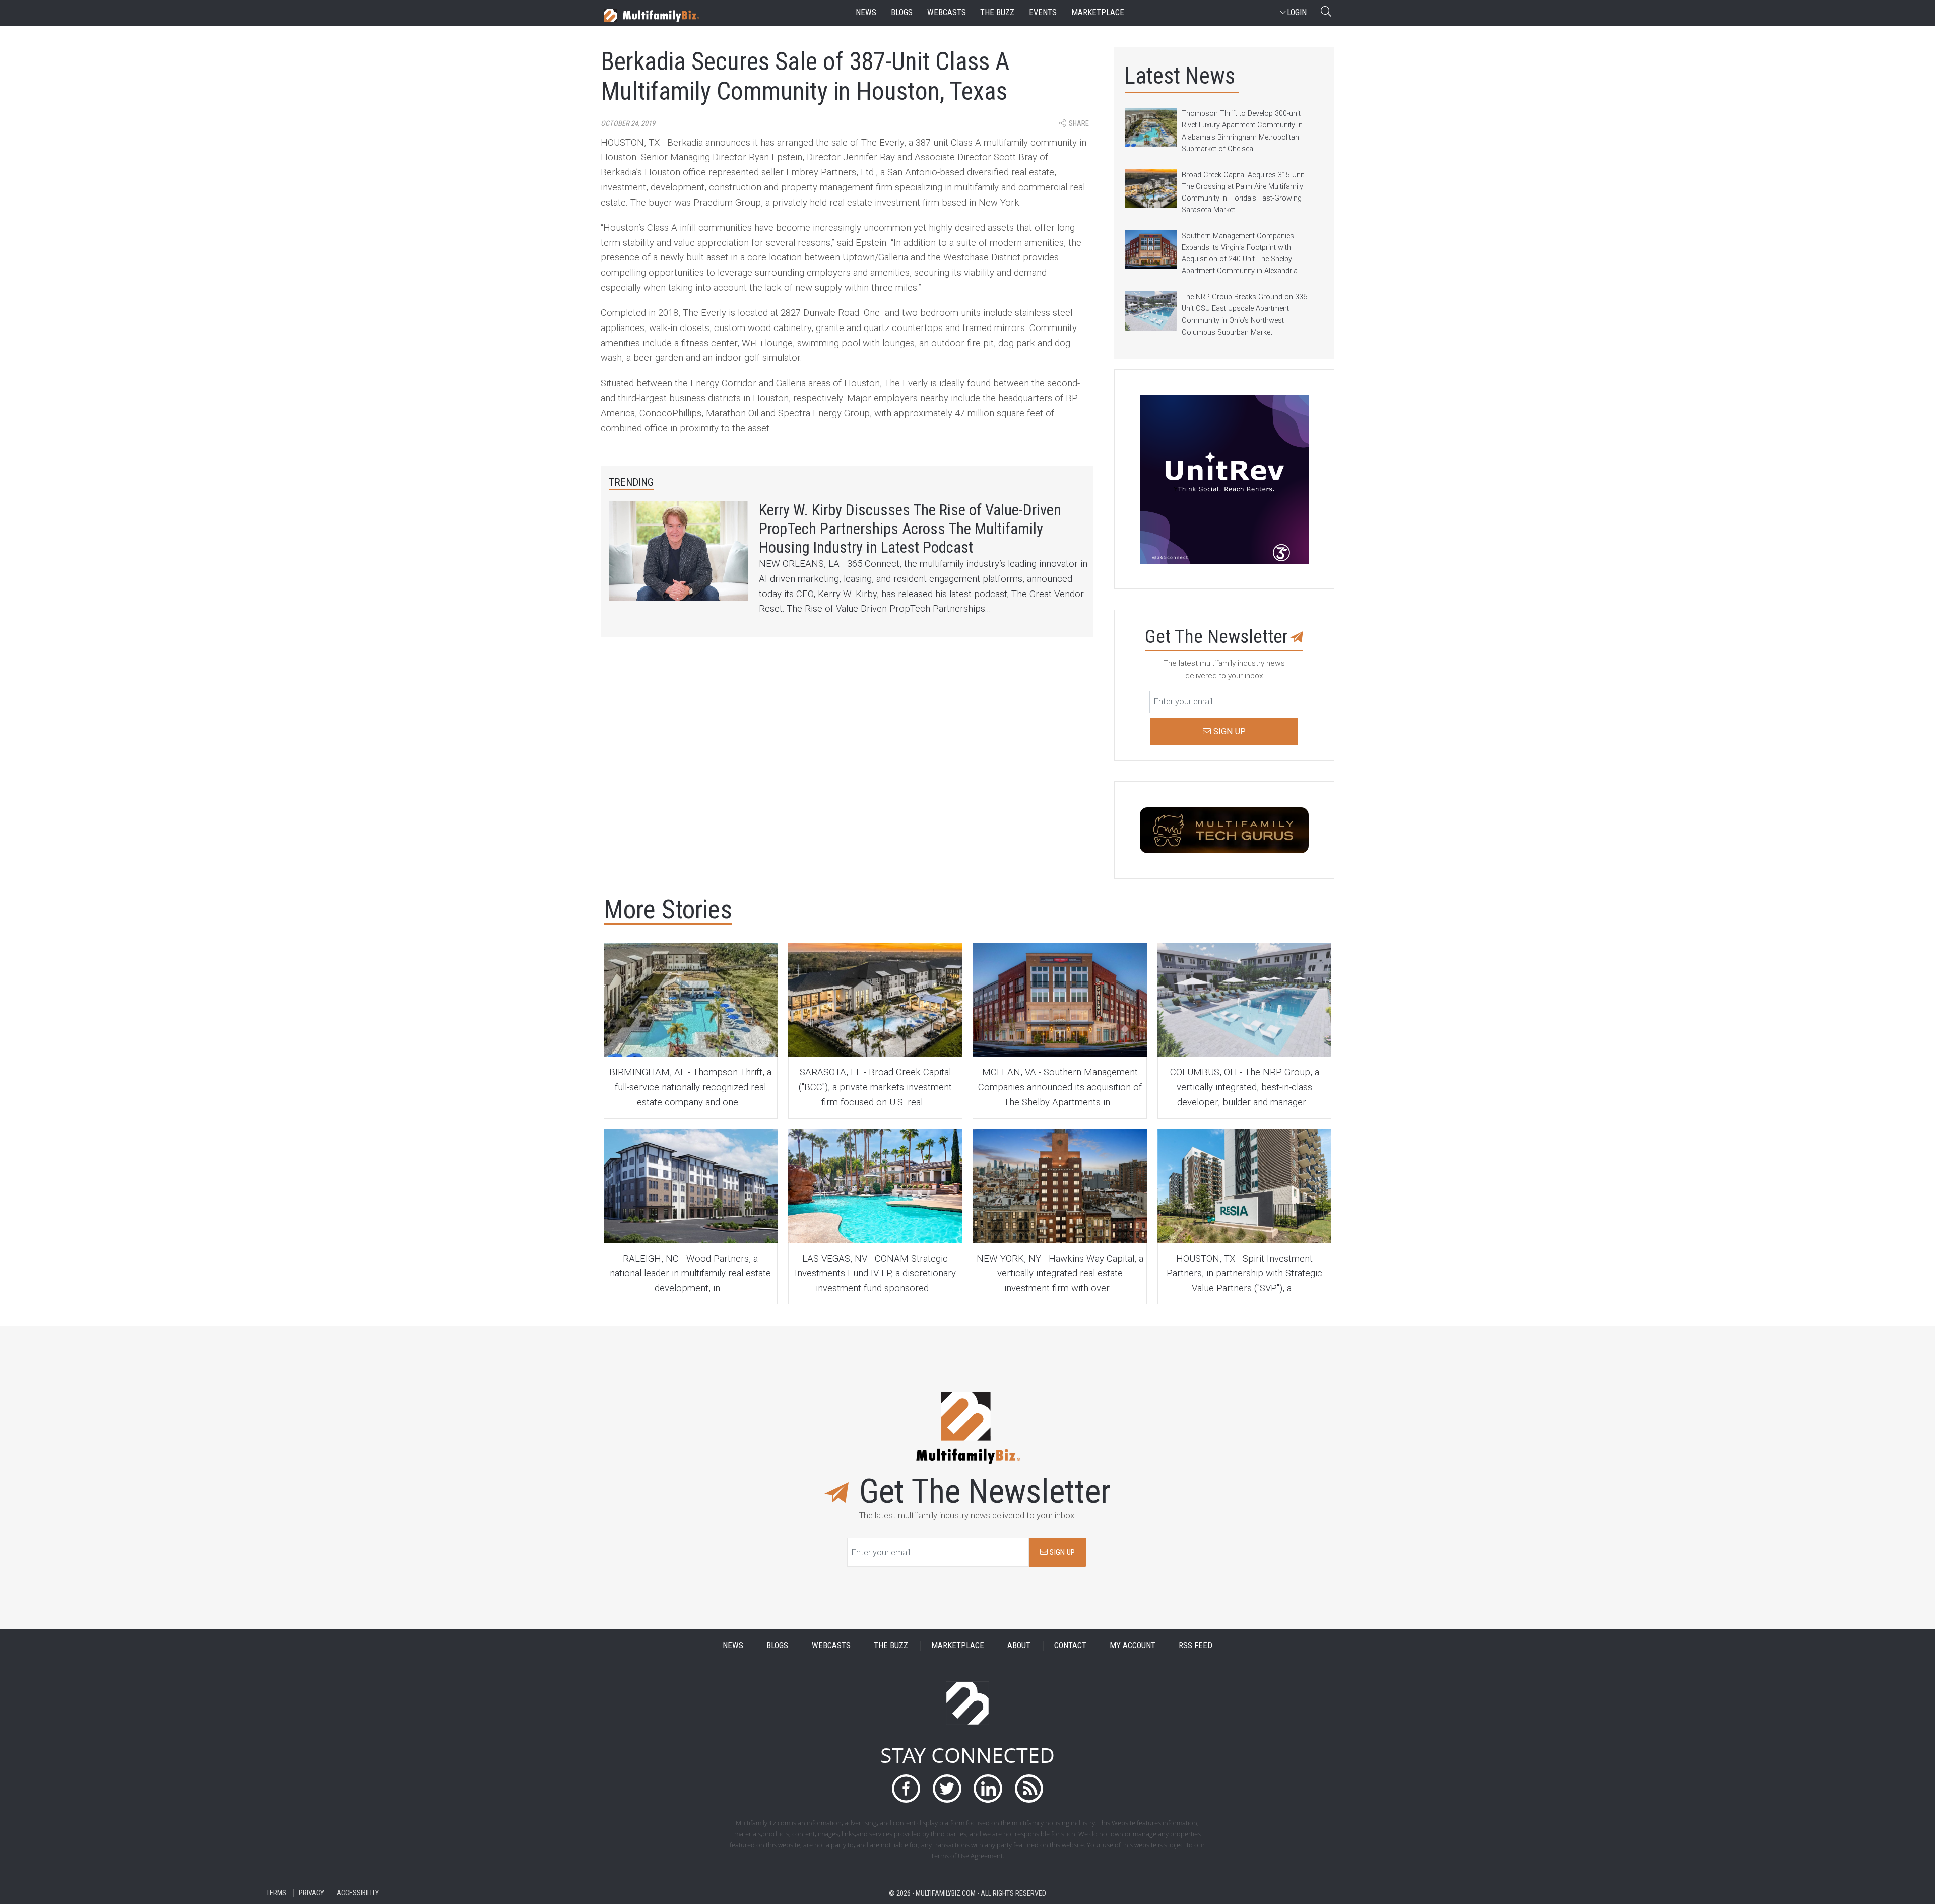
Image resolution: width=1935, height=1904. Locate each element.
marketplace (1098, 12)
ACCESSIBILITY (358, 1893)
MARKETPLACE (958, 1646)
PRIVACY (311, 1893)
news (866, 12)
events (1043, 12)
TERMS (276, 1893)
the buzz (997, 12)
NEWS (733, 1646)
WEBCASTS (831, 1646)
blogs (902, 12)
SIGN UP (1061, 1552)
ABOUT (1019, 1646)
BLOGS (777, 1646)
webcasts (947, 12)
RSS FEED (1196, 1646)
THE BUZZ (891, 1646)
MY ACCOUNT (1133, 1646)
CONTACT (1070, 1646)
